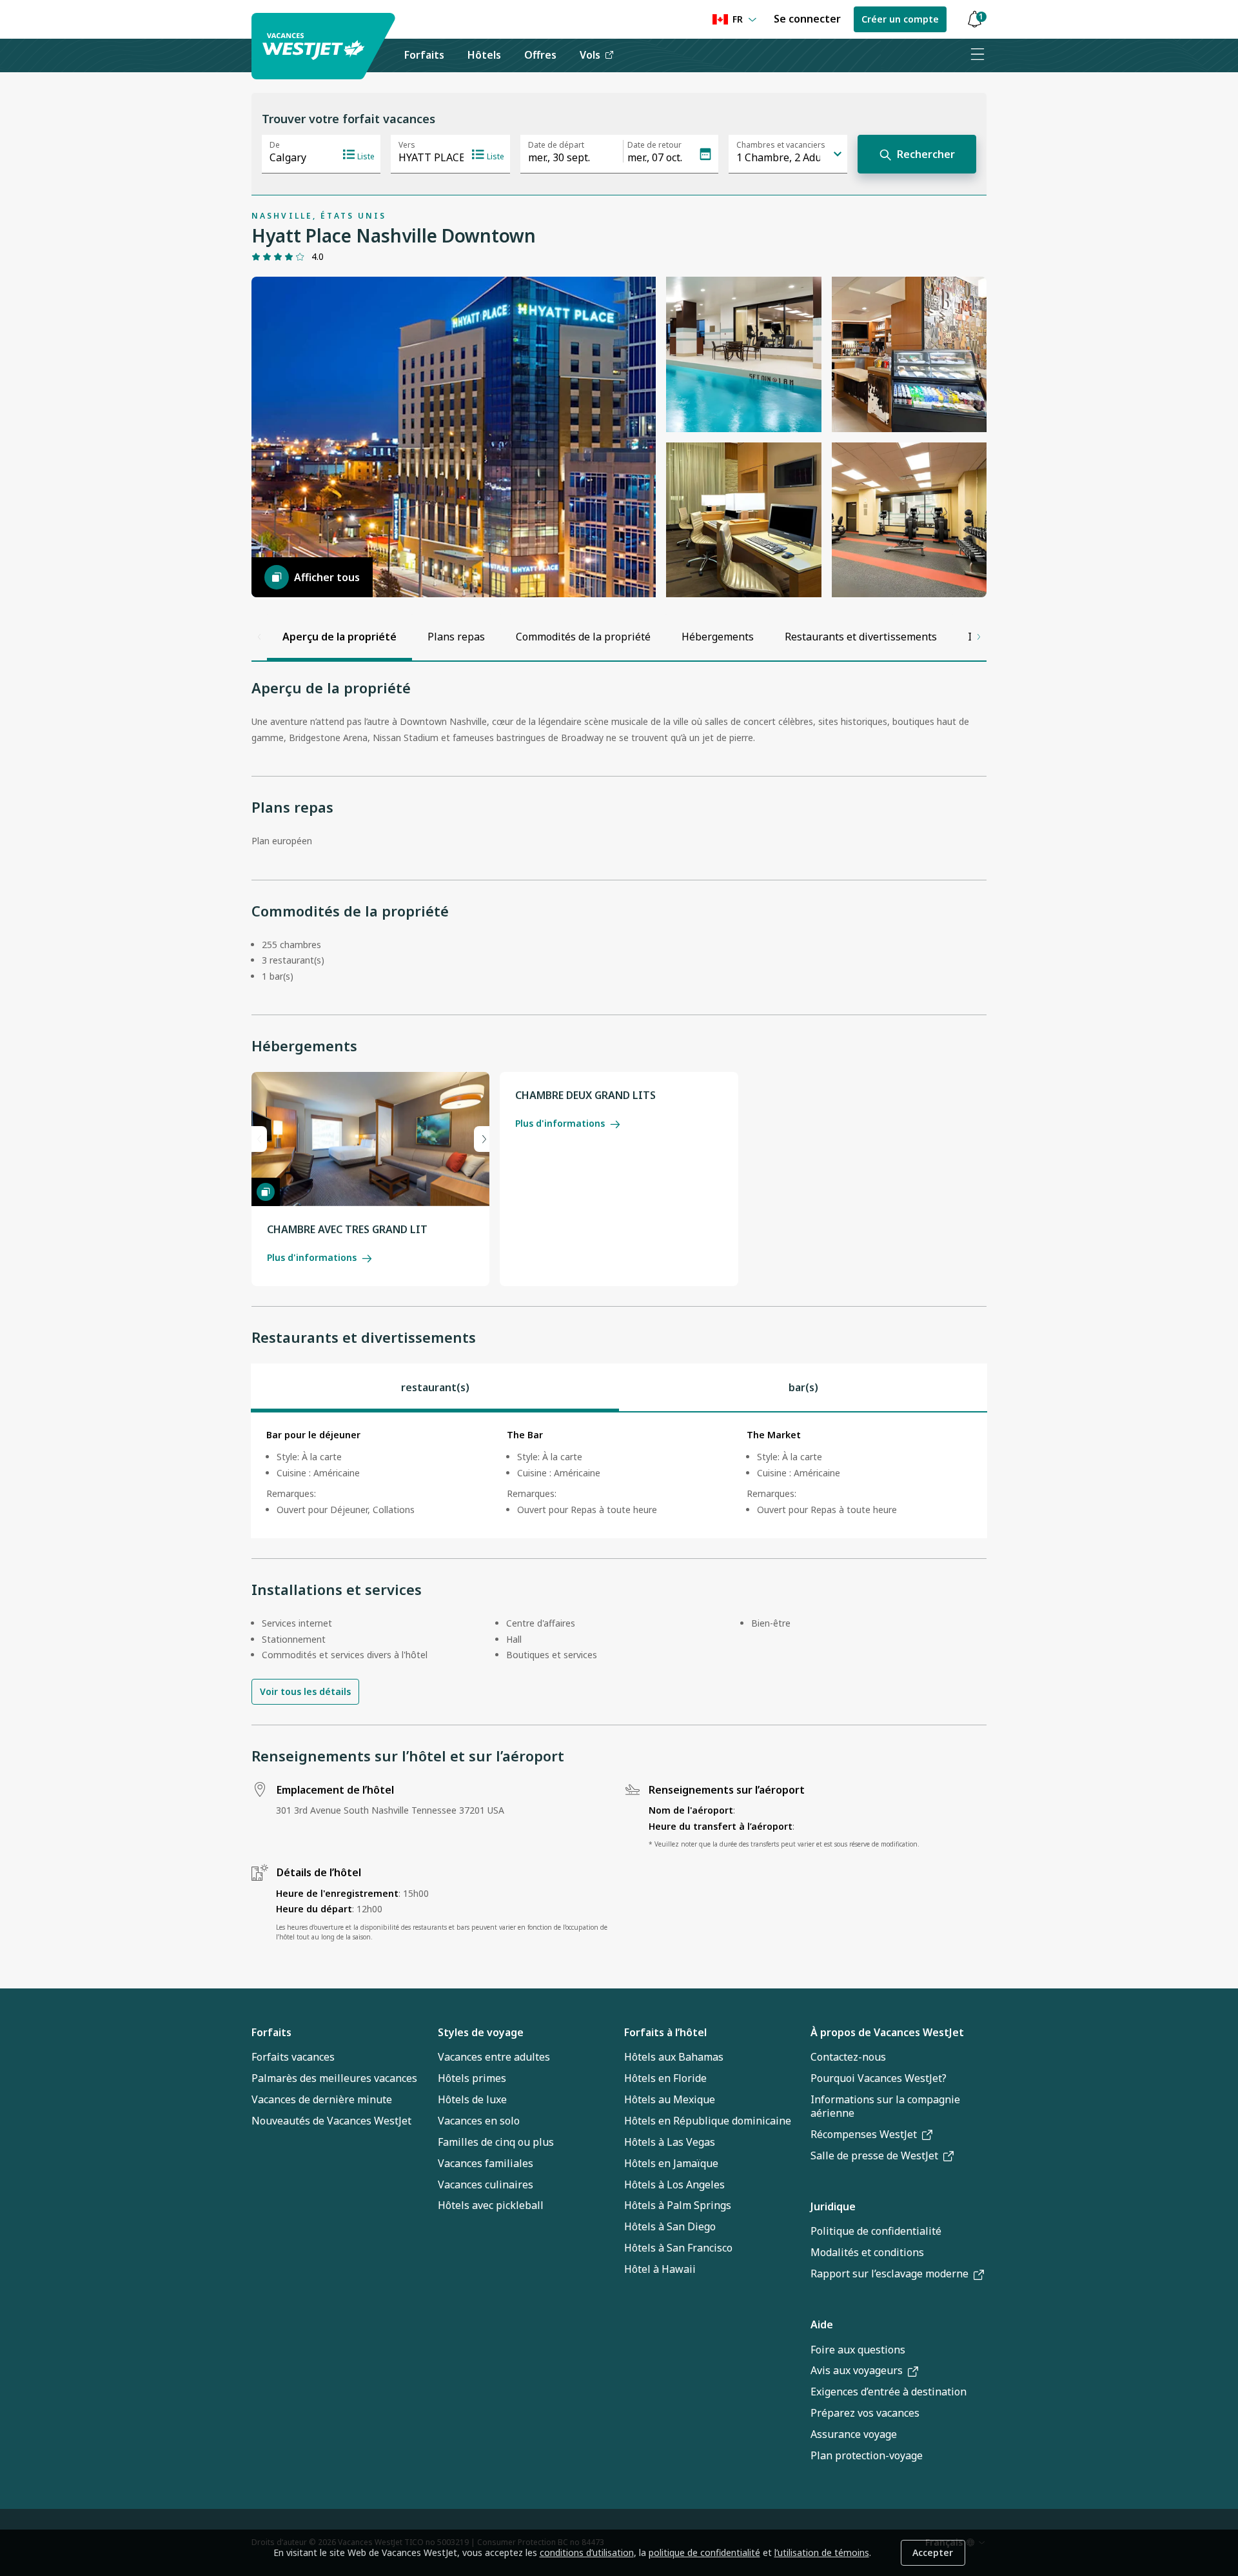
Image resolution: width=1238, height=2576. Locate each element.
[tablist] (619, 1387)
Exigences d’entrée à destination (889, 2392)
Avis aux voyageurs (857, 2370)
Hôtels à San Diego (670, 2226)
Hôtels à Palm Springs (678, 2205)
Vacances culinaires (486, 2185)
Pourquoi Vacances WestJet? (879, 2078)
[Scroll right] (979, 637)
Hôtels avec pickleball (491, 2205)
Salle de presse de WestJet (874, 2155)
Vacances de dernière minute (322, 2099)
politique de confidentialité (704, 2552)
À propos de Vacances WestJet (887, 2032)
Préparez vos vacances (865, 2413)
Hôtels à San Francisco (678, 2248)
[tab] (435, 1387)
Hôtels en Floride (665, 2078)
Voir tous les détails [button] (305, 1691)
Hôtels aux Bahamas (674, 2057)
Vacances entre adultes (494, 2057)
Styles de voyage (481, 2032)
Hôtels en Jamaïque (671, 2163)
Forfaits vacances (293, 2057)
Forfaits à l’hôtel (665, 2032)
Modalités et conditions (867, 2252)
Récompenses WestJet (864, 2134)
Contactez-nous (848, 2057)
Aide (822, 2324)
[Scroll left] (259, 637)
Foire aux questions (858, 2350)
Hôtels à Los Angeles (674, 2185)
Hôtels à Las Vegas (670, 2142)
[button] (974, 20)
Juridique (833, 2206)
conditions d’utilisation (587, 2552)
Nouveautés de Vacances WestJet (331, 2121)
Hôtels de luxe (472, 2099)
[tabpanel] (619, 1475)
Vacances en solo (479, 2121)
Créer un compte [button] (900, 19)
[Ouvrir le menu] (977, 55)
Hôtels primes (472, 2078)
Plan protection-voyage (867, 2455)
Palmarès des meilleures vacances (334, 2078)
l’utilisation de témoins (822, 2552)
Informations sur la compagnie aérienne (885, 2106)
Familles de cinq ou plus (496, 2142)
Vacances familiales (486, 2163)
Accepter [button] (933, 2552)
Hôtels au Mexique (670, 2099)
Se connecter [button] (807, 19)
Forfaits (271, 2032)
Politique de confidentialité (876, 2231)
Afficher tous (327, 577)
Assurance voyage (854, 2434)
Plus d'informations (312, 1257)
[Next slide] (482, 1139)
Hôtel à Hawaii (660, 2269)
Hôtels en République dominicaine (708, 2121)
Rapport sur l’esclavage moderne (889, 2274)
